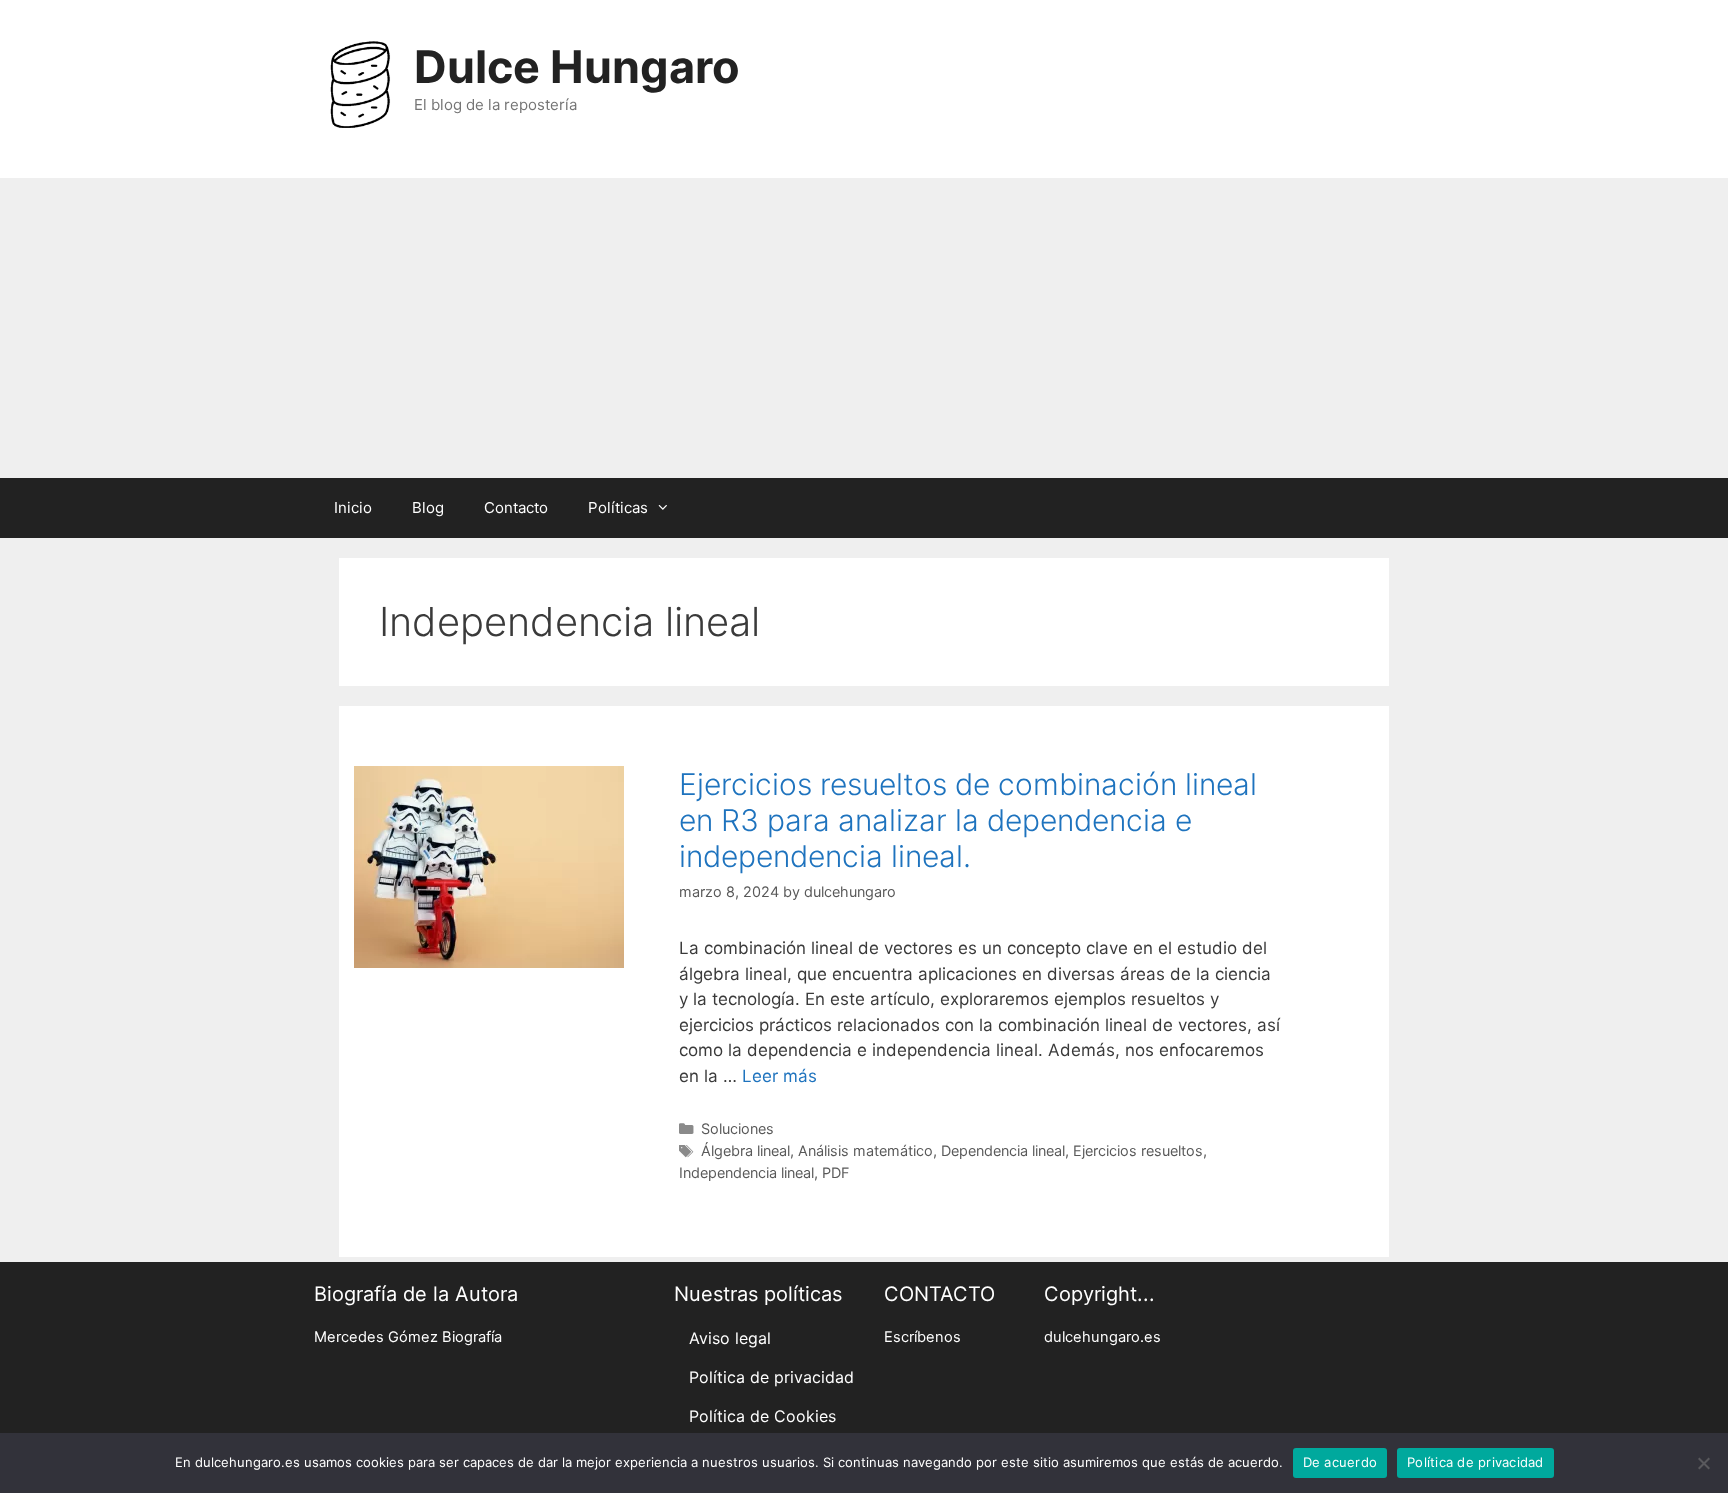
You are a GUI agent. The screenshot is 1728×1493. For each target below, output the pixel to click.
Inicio (353, 507)
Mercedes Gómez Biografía (408, 1337)
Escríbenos (922, 1337)
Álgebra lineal (745, 1150)
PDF (835, 1172)
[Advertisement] (864, 328)
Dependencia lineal (1003, 1150)
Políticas (618, 507)
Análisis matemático (865, 1150)
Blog (428, 507)
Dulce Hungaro (577, 66)
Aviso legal (730, 1338)
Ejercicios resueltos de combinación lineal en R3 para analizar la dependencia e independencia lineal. (968, 820)
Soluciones (737, 1128)
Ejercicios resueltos (1138, 1150)
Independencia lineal (746, 1172)
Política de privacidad (771, 1377)
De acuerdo (1340, 1462)
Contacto (516, 507)
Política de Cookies (762, 1416)
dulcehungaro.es (1102, 1337)
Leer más (779, 1076)
